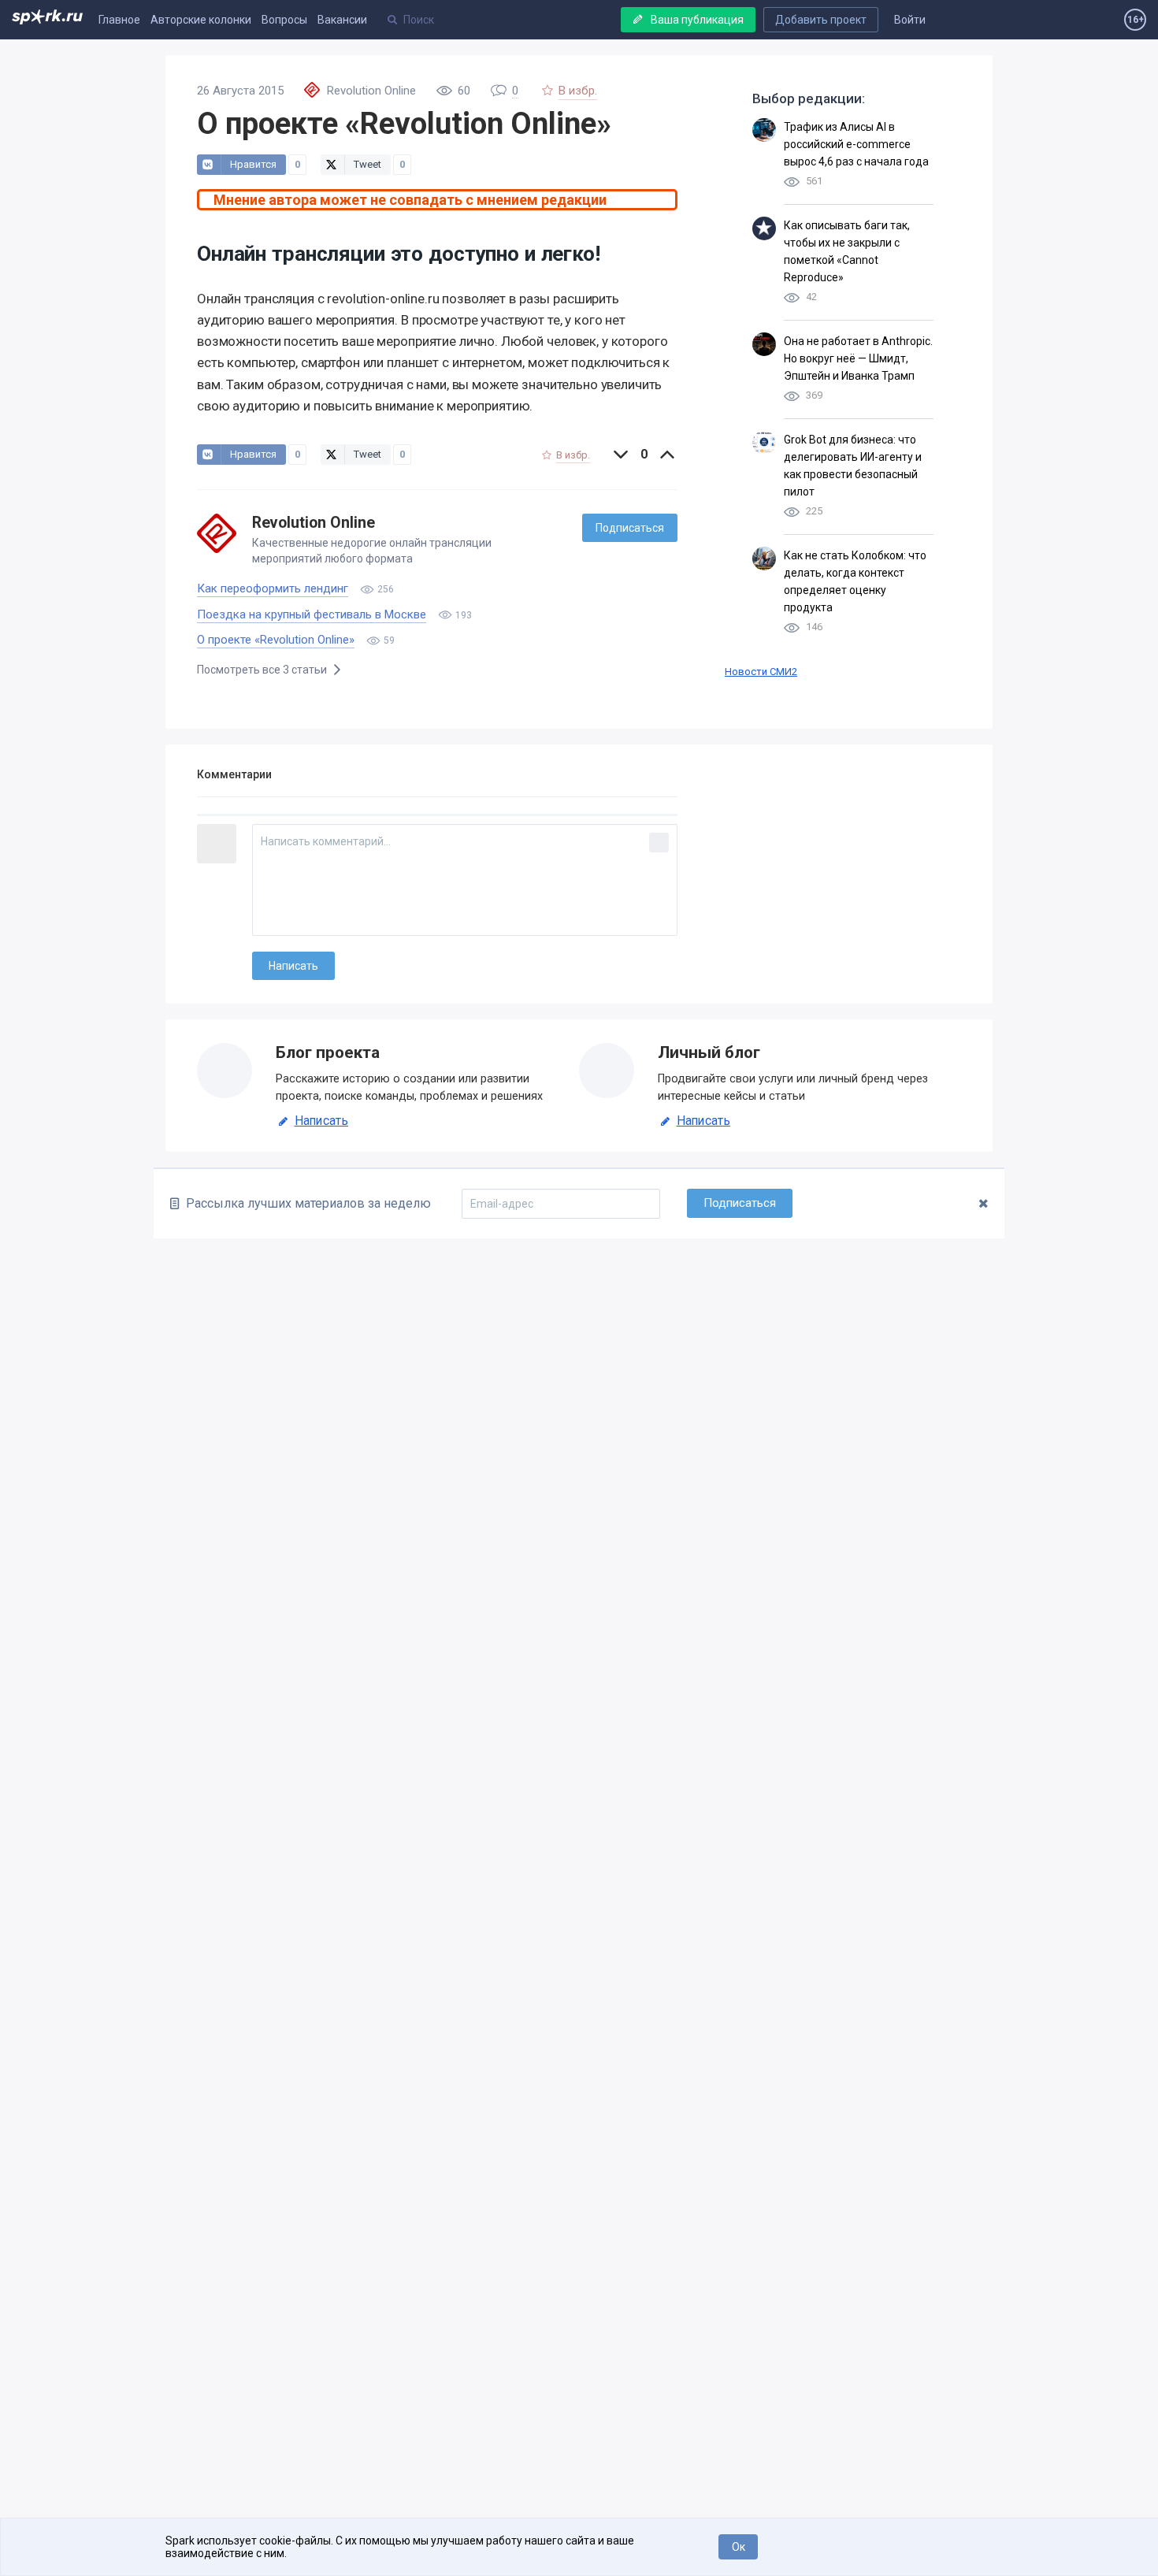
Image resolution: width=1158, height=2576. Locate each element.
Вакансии (342, 20)
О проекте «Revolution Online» (276, 640)
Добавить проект (821, 20)
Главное (119, 20)
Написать (321, 1121)
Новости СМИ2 (761, 672)
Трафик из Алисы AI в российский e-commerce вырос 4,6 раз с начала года (856, 144)
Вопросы (284, 20)
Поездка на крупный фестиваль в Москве (312, 614)
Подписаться (630, 528)
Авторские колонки (201, 20)
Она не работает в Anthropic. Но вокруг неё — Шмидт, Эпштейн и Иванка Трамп (858, 358)
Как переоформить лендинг (273, 588)
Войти (910, 20)
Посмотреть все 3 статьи (263, 670)
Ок (739, 2547)
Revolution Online (314, 523)
